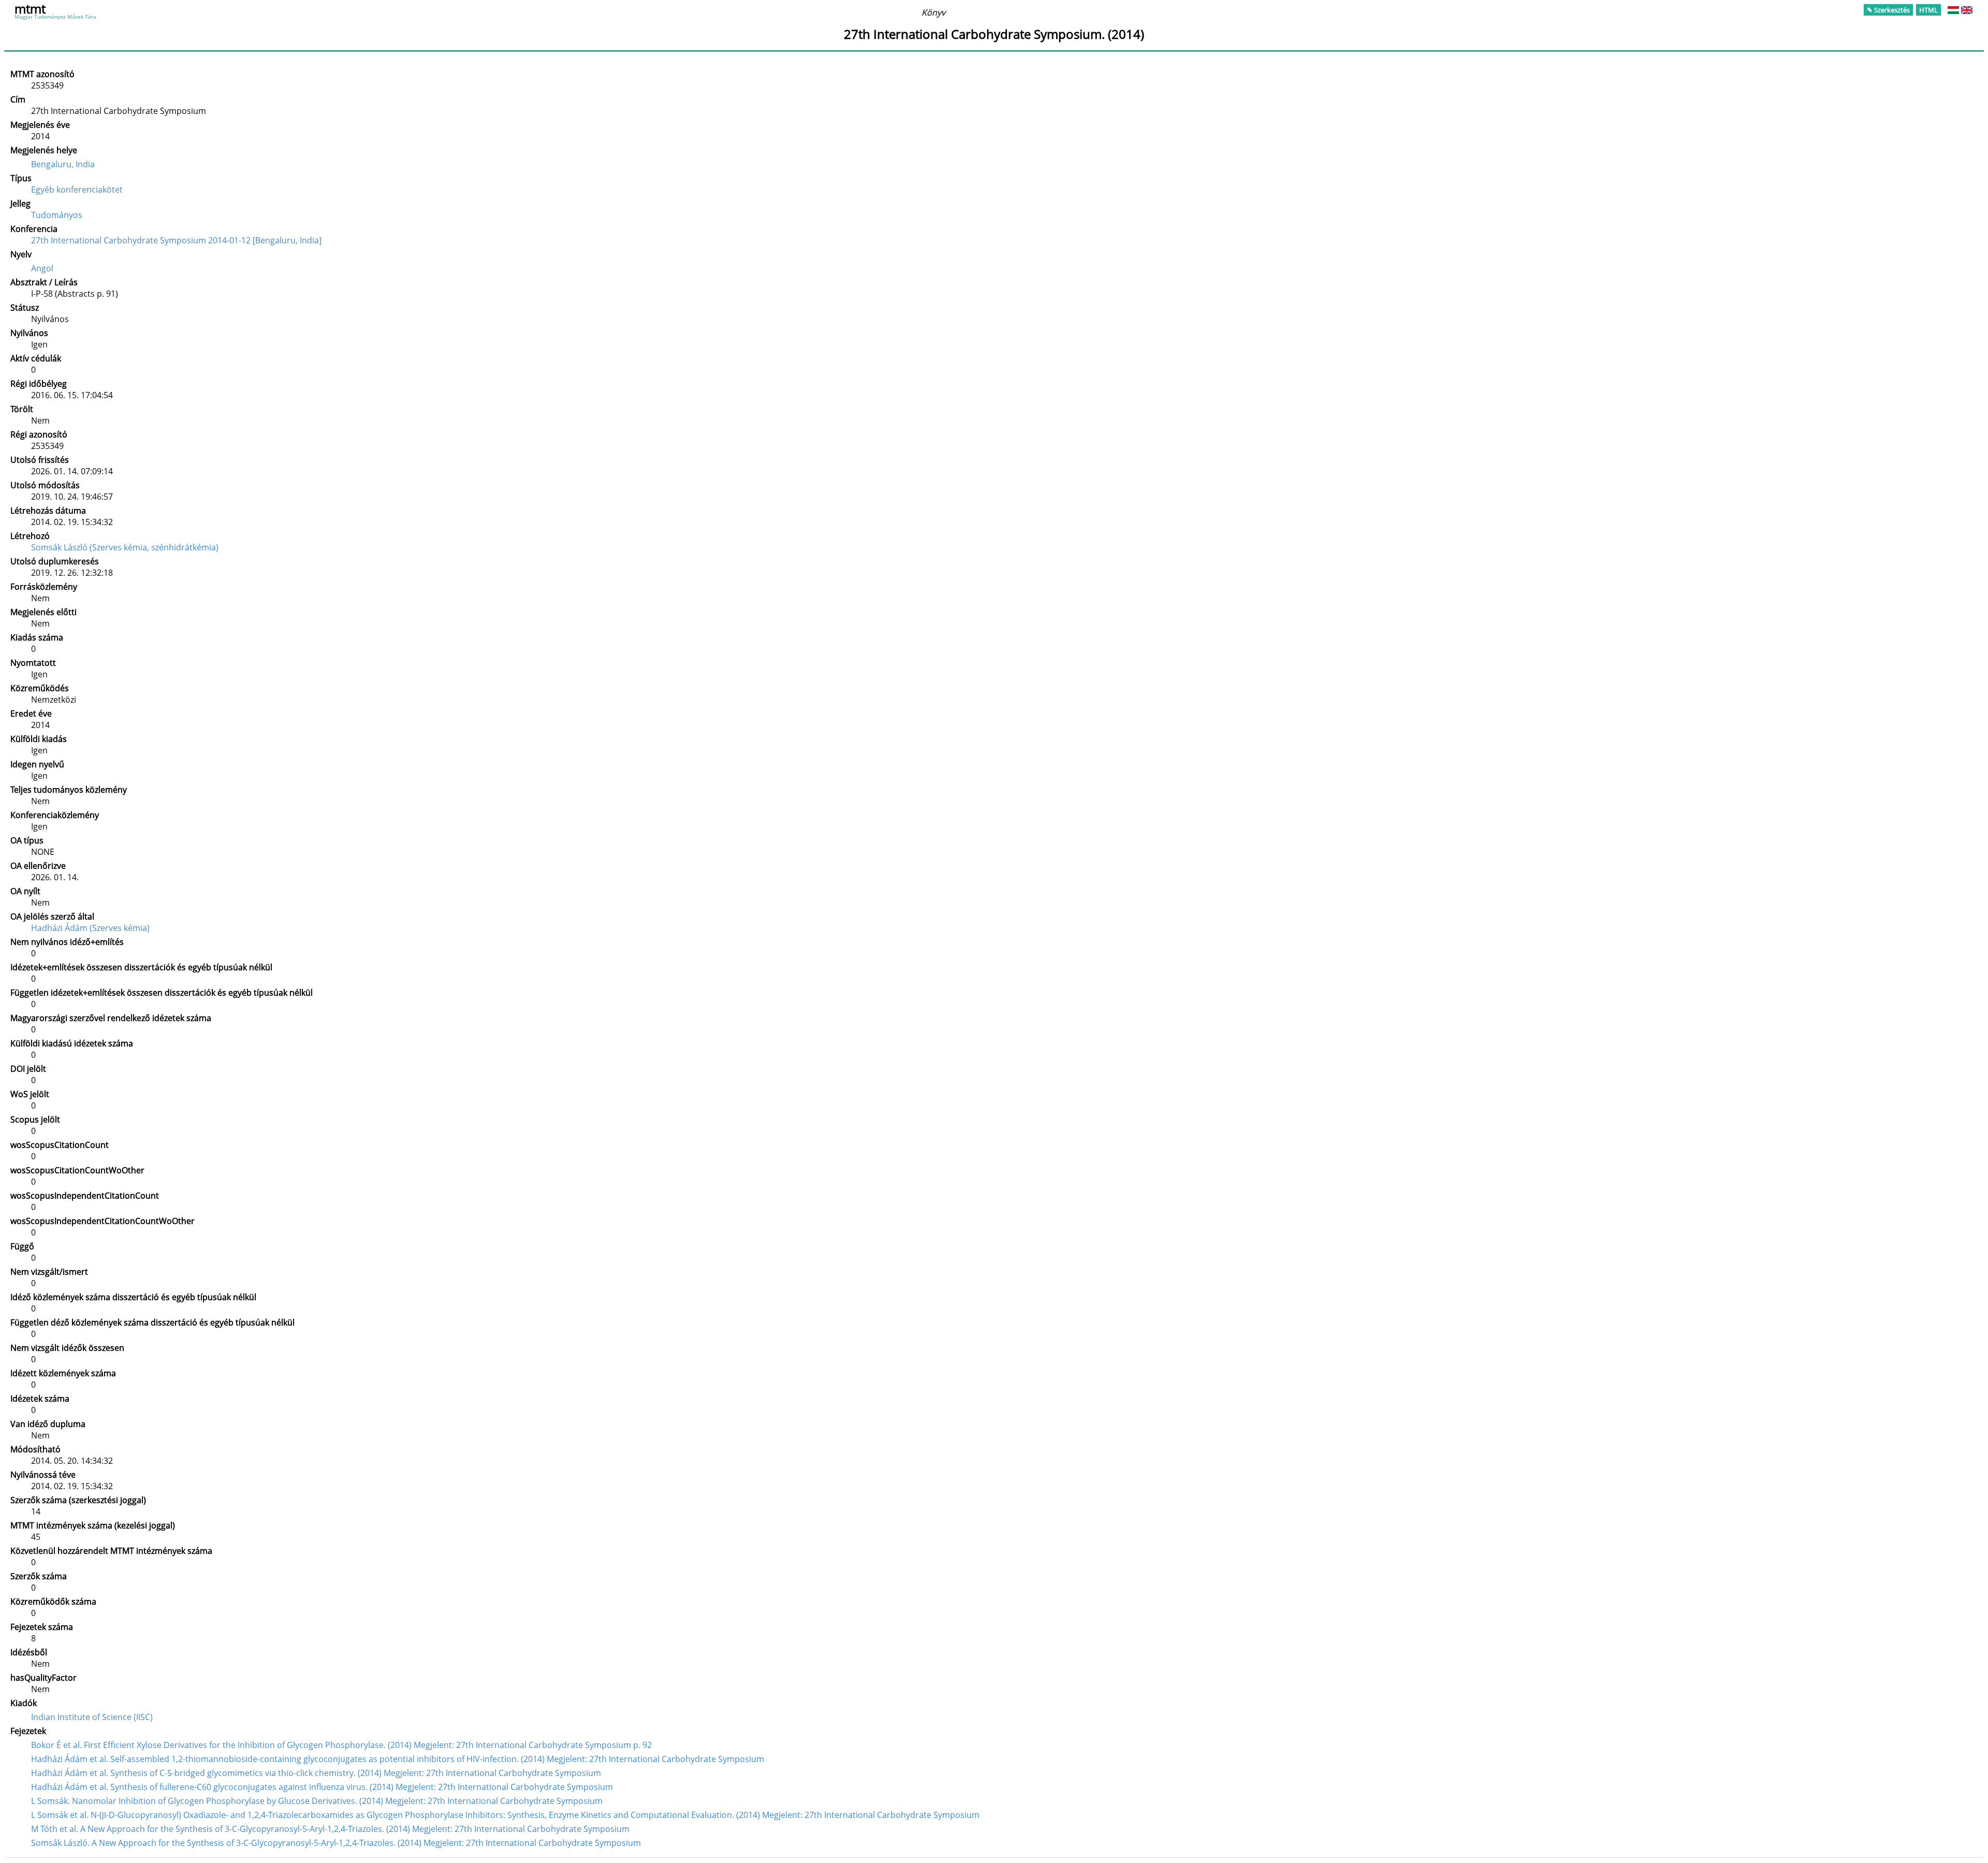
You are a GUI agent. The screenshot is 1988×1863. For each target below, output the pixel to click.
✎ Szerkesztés (1888, 10)
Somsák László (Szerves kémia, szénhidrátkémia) (125, 547)
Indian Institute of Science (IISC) (92, 1717)
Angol (42, 268)
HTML (1928, 10)
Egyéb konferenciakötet (77, 190)
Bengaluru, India (63, 164)
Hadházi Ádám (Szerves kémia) (90, 928)
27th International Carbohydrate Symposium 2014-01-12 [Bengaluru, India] (176, 240)
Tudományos (57, 215)
